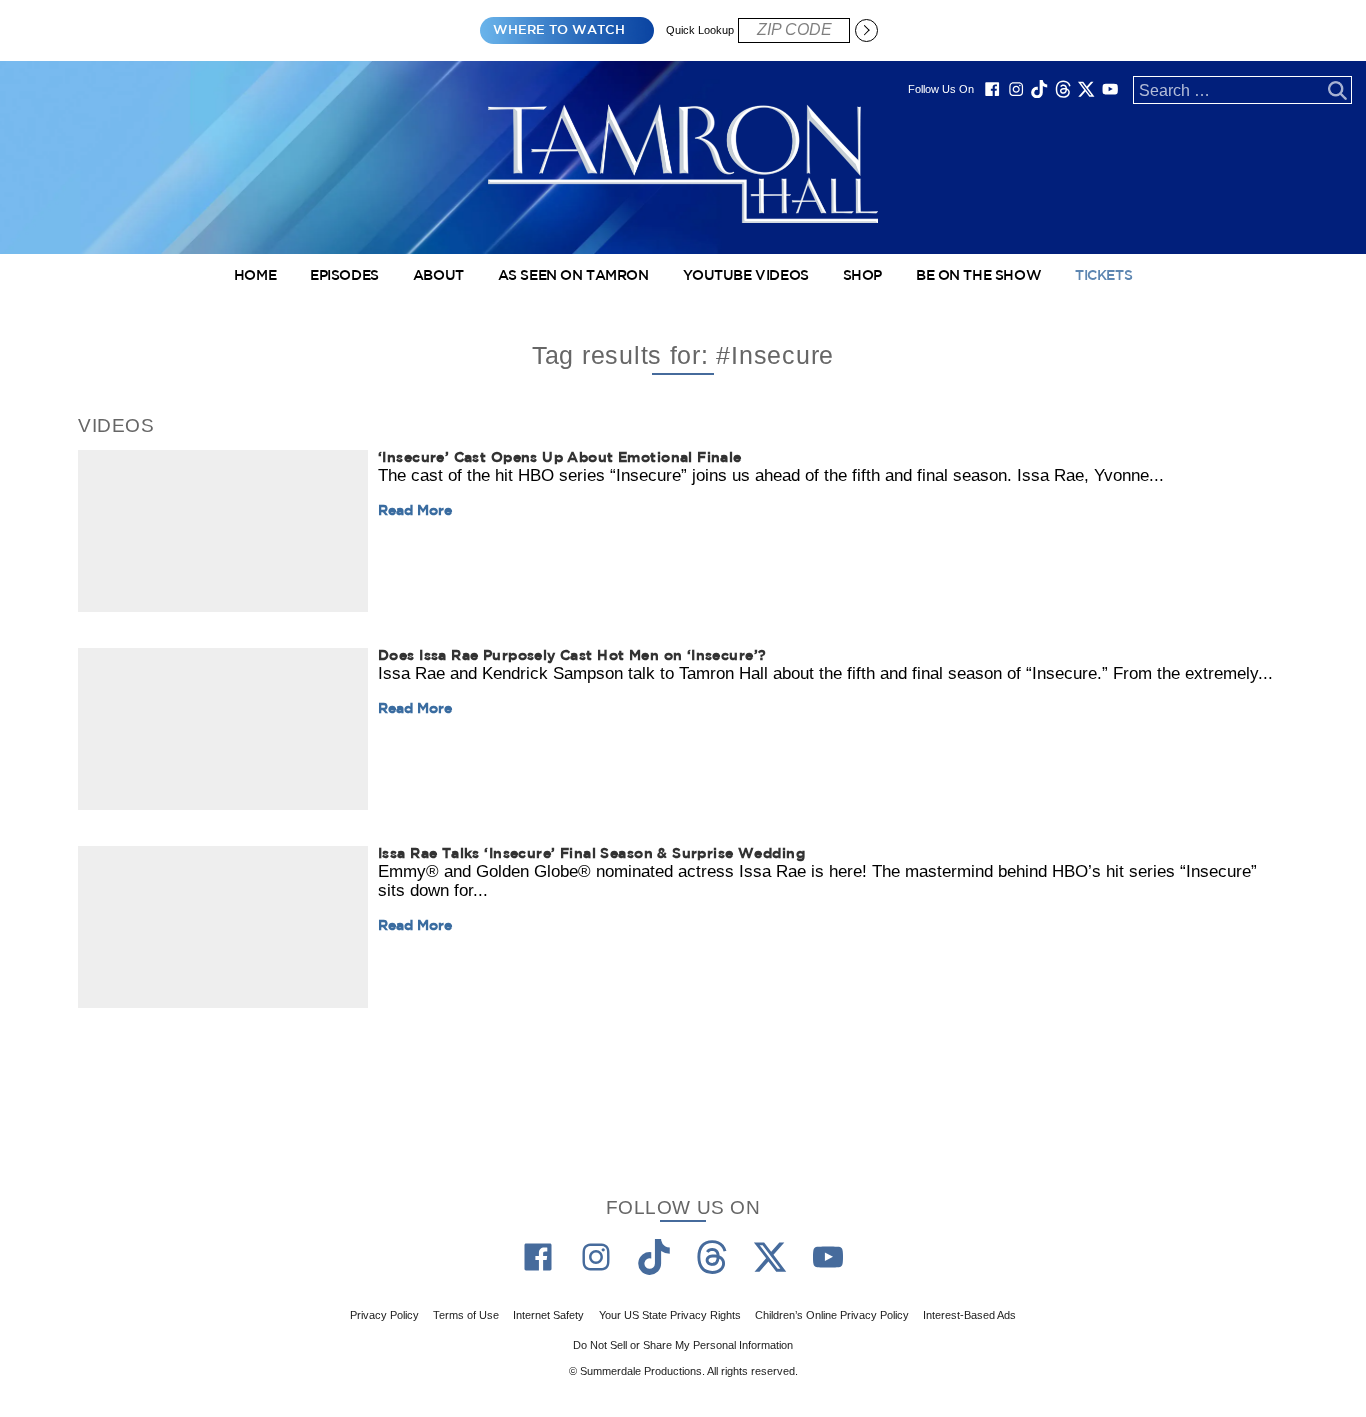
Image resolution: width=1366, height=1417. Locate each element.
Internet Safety (548, 1315)
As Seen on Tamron (573, 276)
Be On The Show (978, 276)
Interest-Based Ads (969, 1315)
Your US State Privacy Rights (670, 1315)
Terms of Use (466, 1315)
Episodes (344, 276)
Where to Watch (559, 30)
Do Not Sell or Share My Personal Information (683, 1344)
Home (255, 276)
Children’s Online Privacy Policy (832, 1315)
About (438, 276)
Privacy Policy (384, 1315)
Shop (862, 276)
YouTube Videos (746, 276)
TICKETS (1103, 276)
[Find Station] (866, 30)
